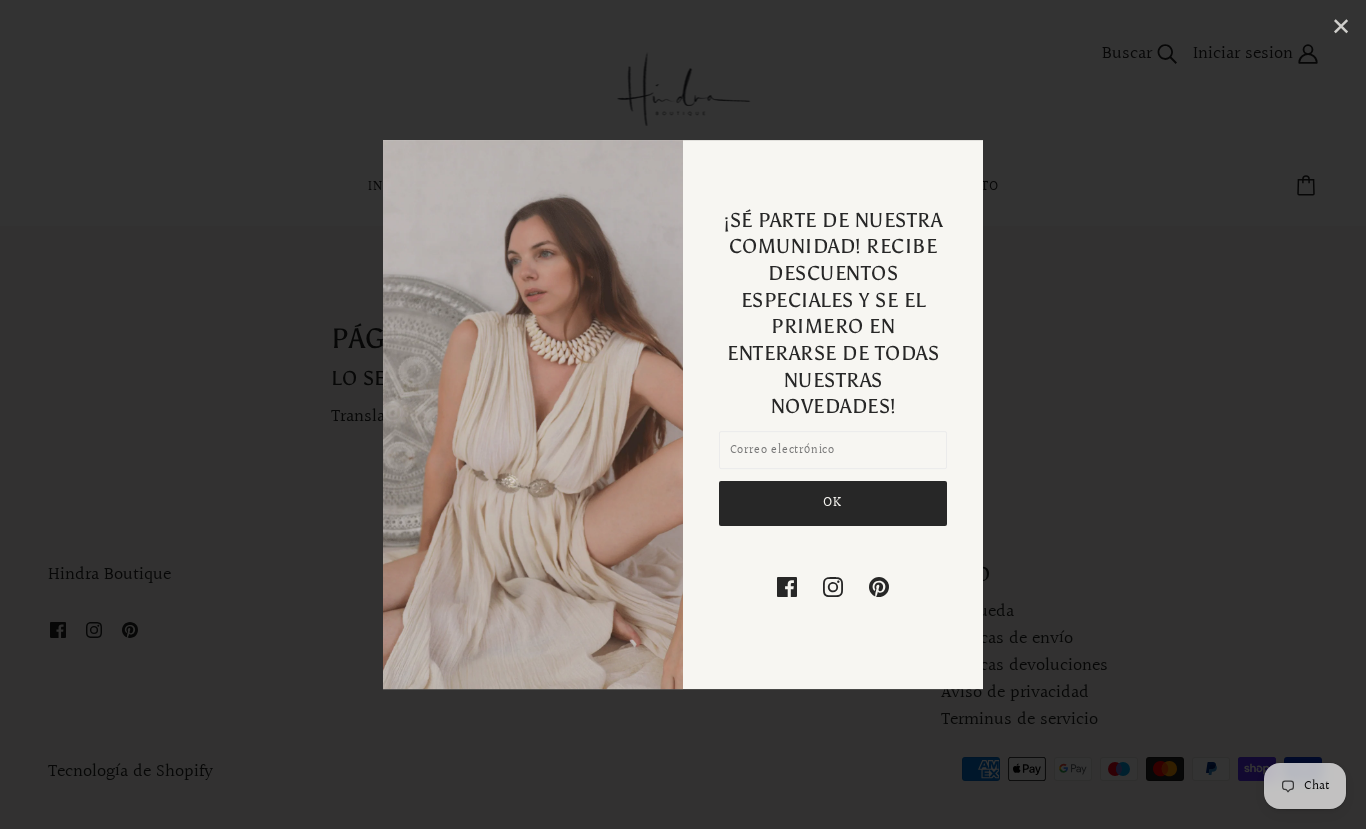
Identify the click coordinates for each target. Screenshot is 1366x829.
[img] (787, 585)
